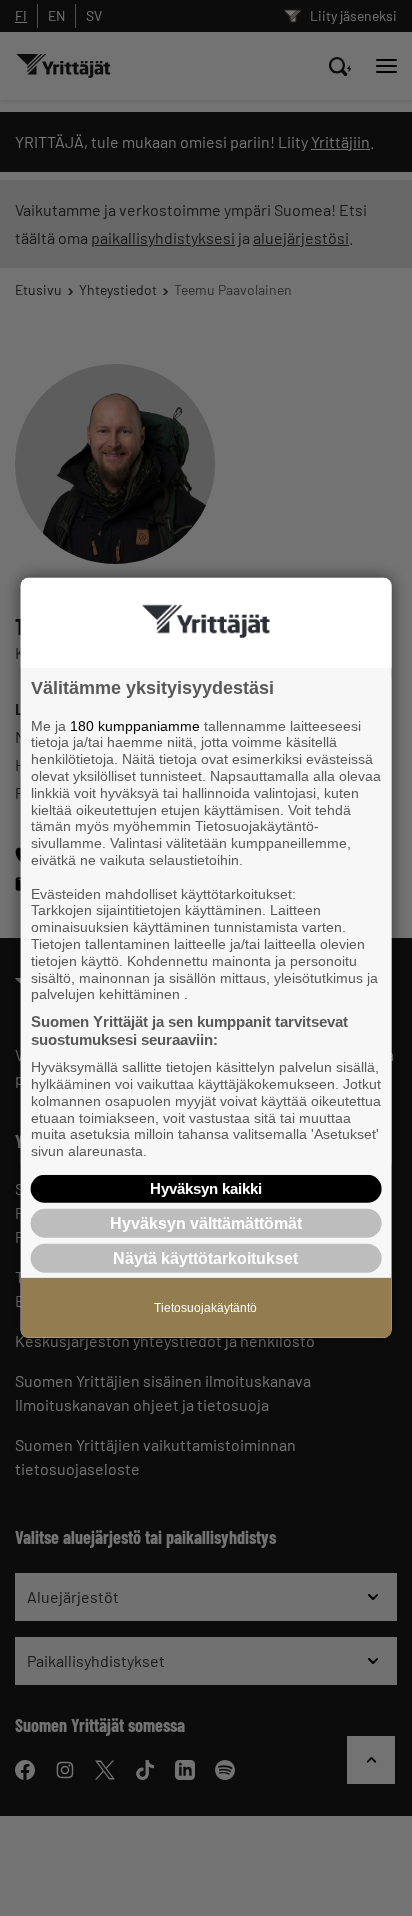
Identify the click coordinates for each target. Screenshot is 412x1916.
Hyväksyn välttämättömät (206, 1223)
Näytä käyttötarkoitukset (205, 1258)
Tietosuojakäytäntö (205, 1308)
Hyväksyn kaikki (206, 1188)
